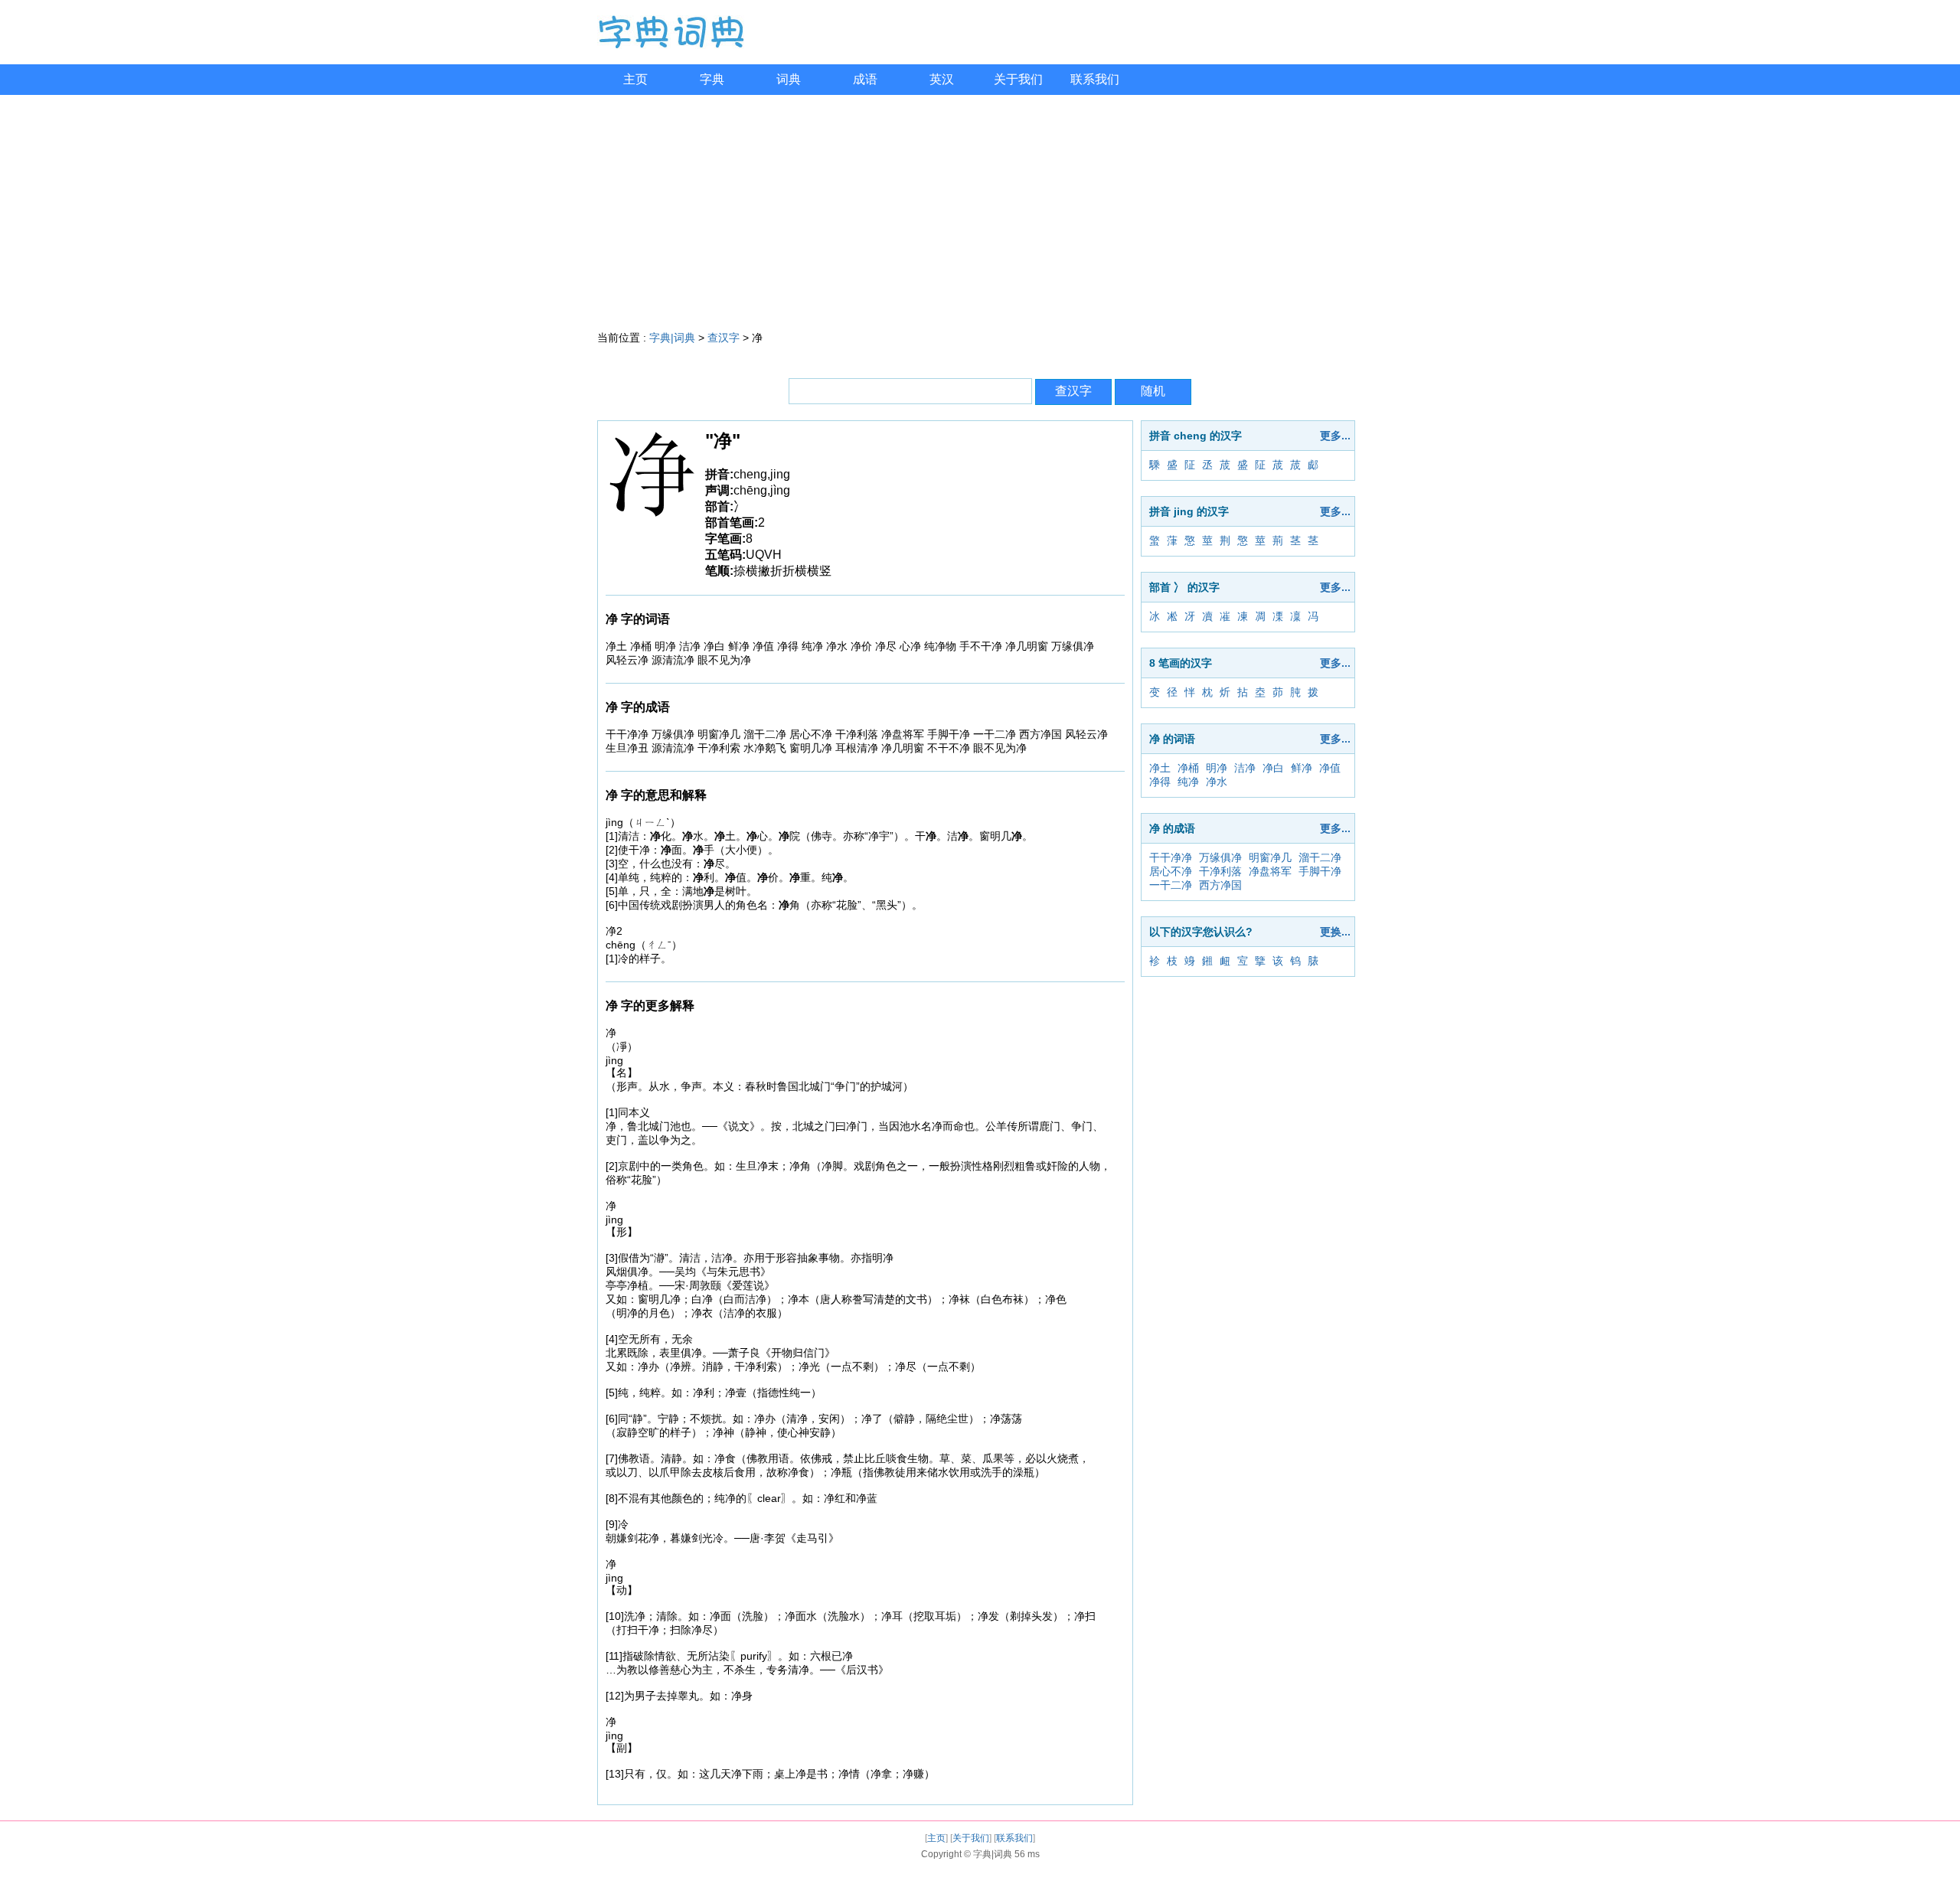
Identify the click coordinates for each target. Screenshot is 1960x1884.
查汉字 (724, 338)
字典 (712, 79)
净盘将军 (1270, 871)
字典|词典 (672, 338)
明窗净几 (1270, 857)
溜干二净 (1320, 857)
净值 (1330, 768)
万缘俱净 (1220, 857)
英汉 (942, 79)
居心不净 (1171, 871)
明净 (1217, 768)
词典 (789, 79)
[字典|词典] (671, 45)
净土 (1160, 768)
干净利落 (1220, 871)
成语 (865, 79)
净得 (1160, 782)
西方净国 (1220, 885)
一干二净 (1171, 885)
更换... (1335, 932)
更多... (1335, 436)
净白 (1273, 768)
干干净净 (1171, 857)
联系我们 (1095, 79)
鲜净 (1302, 768)
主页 (635, 79)
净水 (1217, 782)
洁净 (1245, 768)
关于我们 (1018, 79)
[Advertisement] (980, 210)
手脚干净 (1320, 871)
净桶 (1188, 768)
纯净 (1188, 782)
